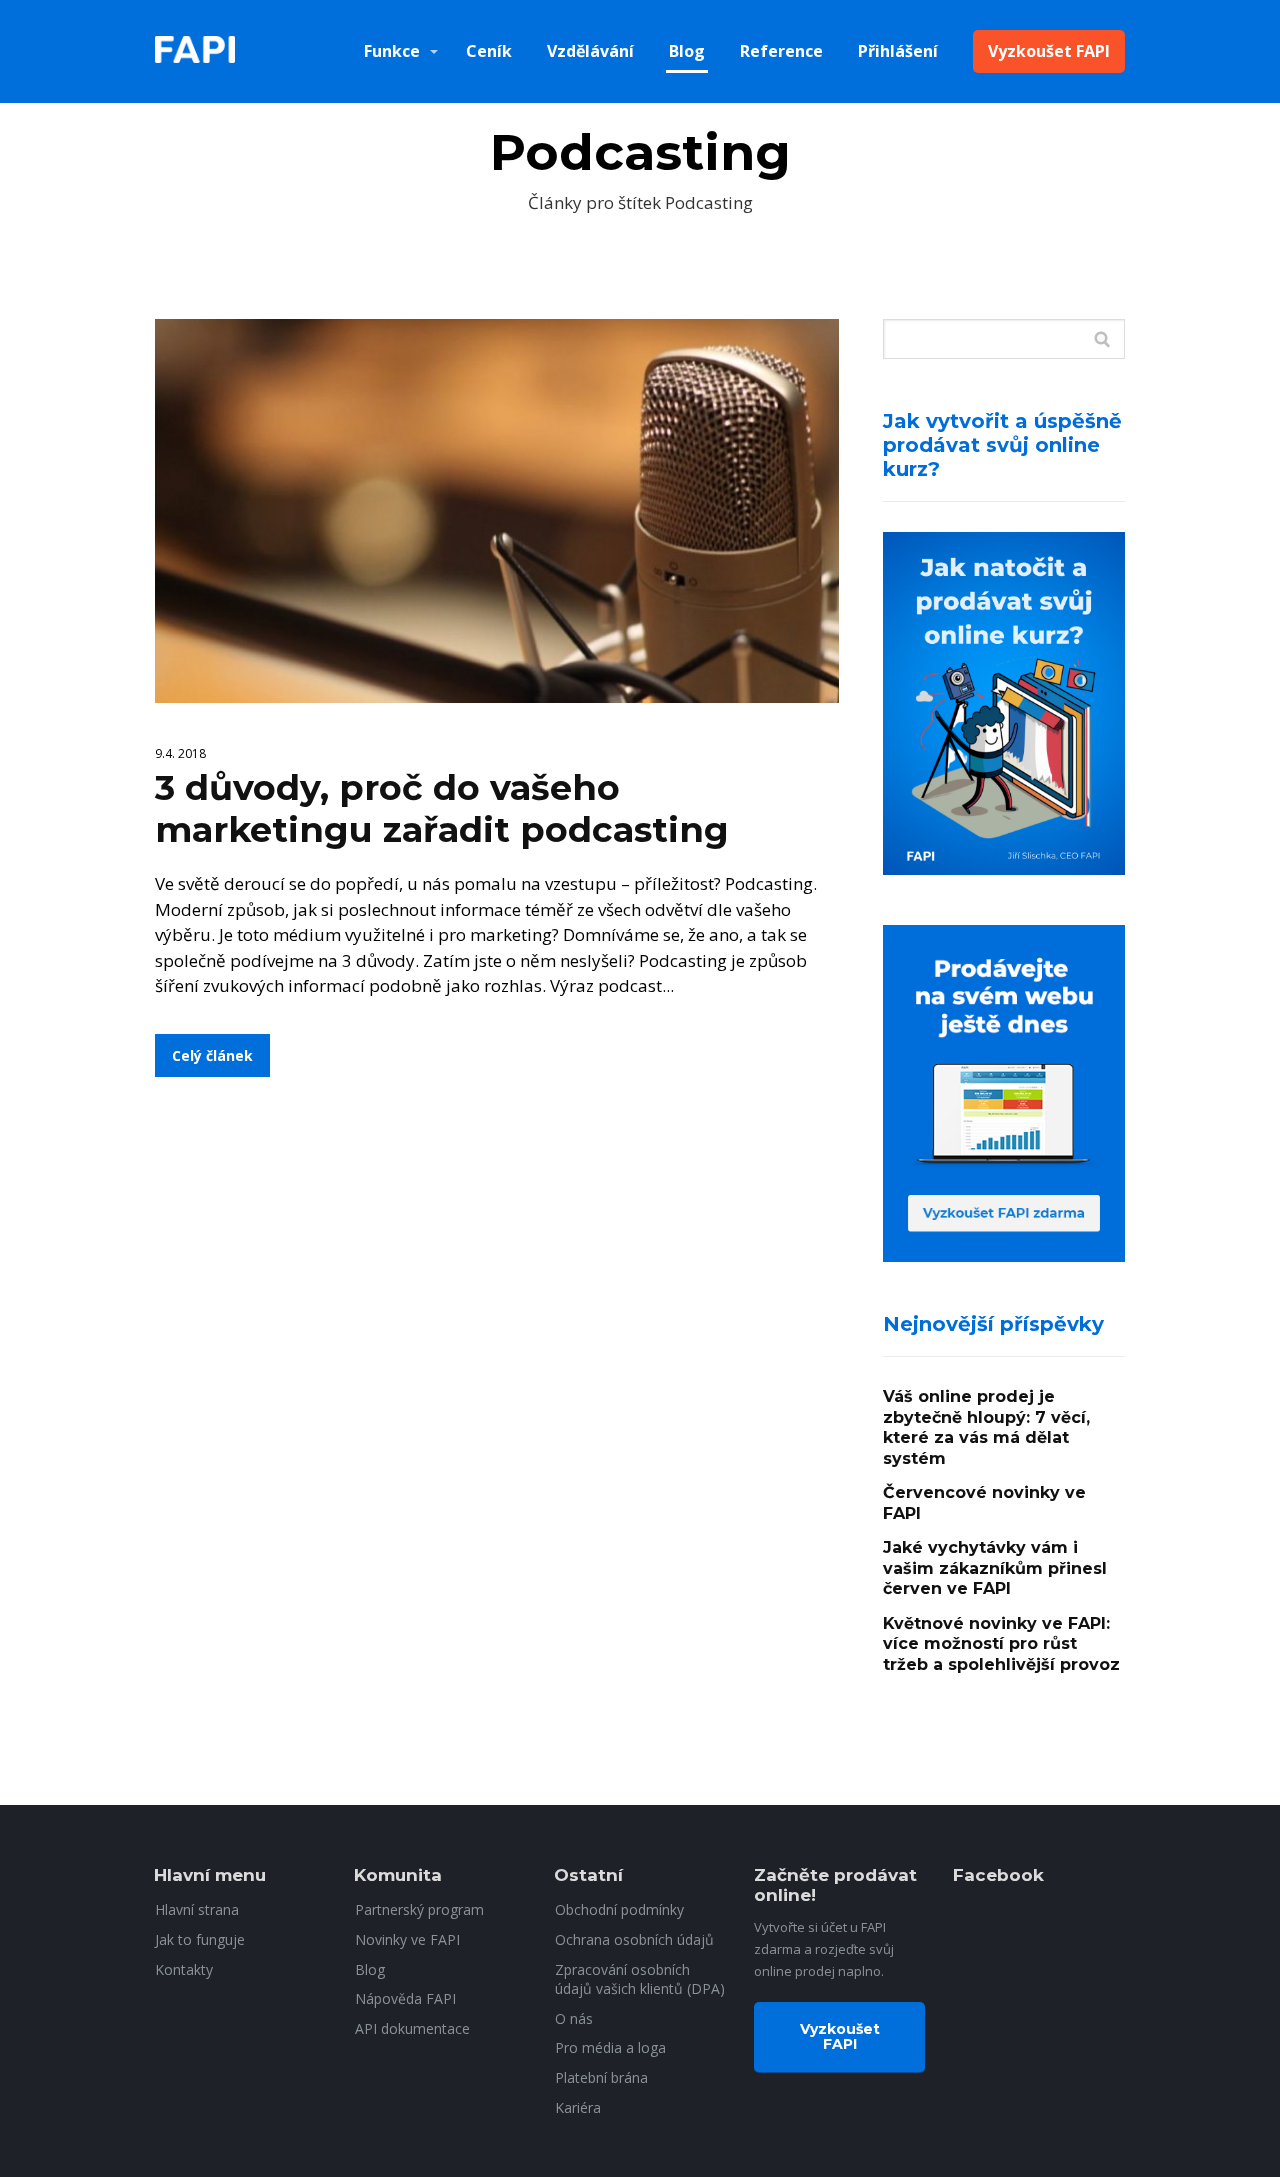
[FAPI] (195, 52)
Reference (781, 51)
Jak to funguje (200, 1939)
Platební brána (601, 2077)
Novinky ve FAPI (407, 1939)
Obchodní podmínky (619, 1909)
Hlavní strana (197, 1909)
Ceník (489, 51)
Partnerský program (419, 1909)
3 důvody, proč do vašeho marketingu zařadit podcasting (442, 808)
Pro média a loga (610, 2047)
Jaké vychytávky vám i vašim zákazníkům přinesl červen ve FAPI (995, 1568)
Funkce (392, 51)
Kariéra (578, 2107)
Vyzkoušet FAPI (1049, 51)
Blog (687, 51)
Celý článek (212, 1055)
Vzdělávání (590, 51)
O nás (574, 2018)
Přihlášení (898, 51)
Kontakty (184, 1969)
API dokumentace (412, 2028)
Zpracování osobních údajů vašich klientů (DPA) (640, 1979)
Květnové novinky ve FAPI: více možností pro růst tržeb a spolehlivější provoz (1001, 1644)
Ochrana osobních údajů (634, 1939)
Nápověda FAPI (405, 1998)
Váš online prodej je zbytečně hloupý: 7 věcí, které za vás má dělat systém (986, 1427)
